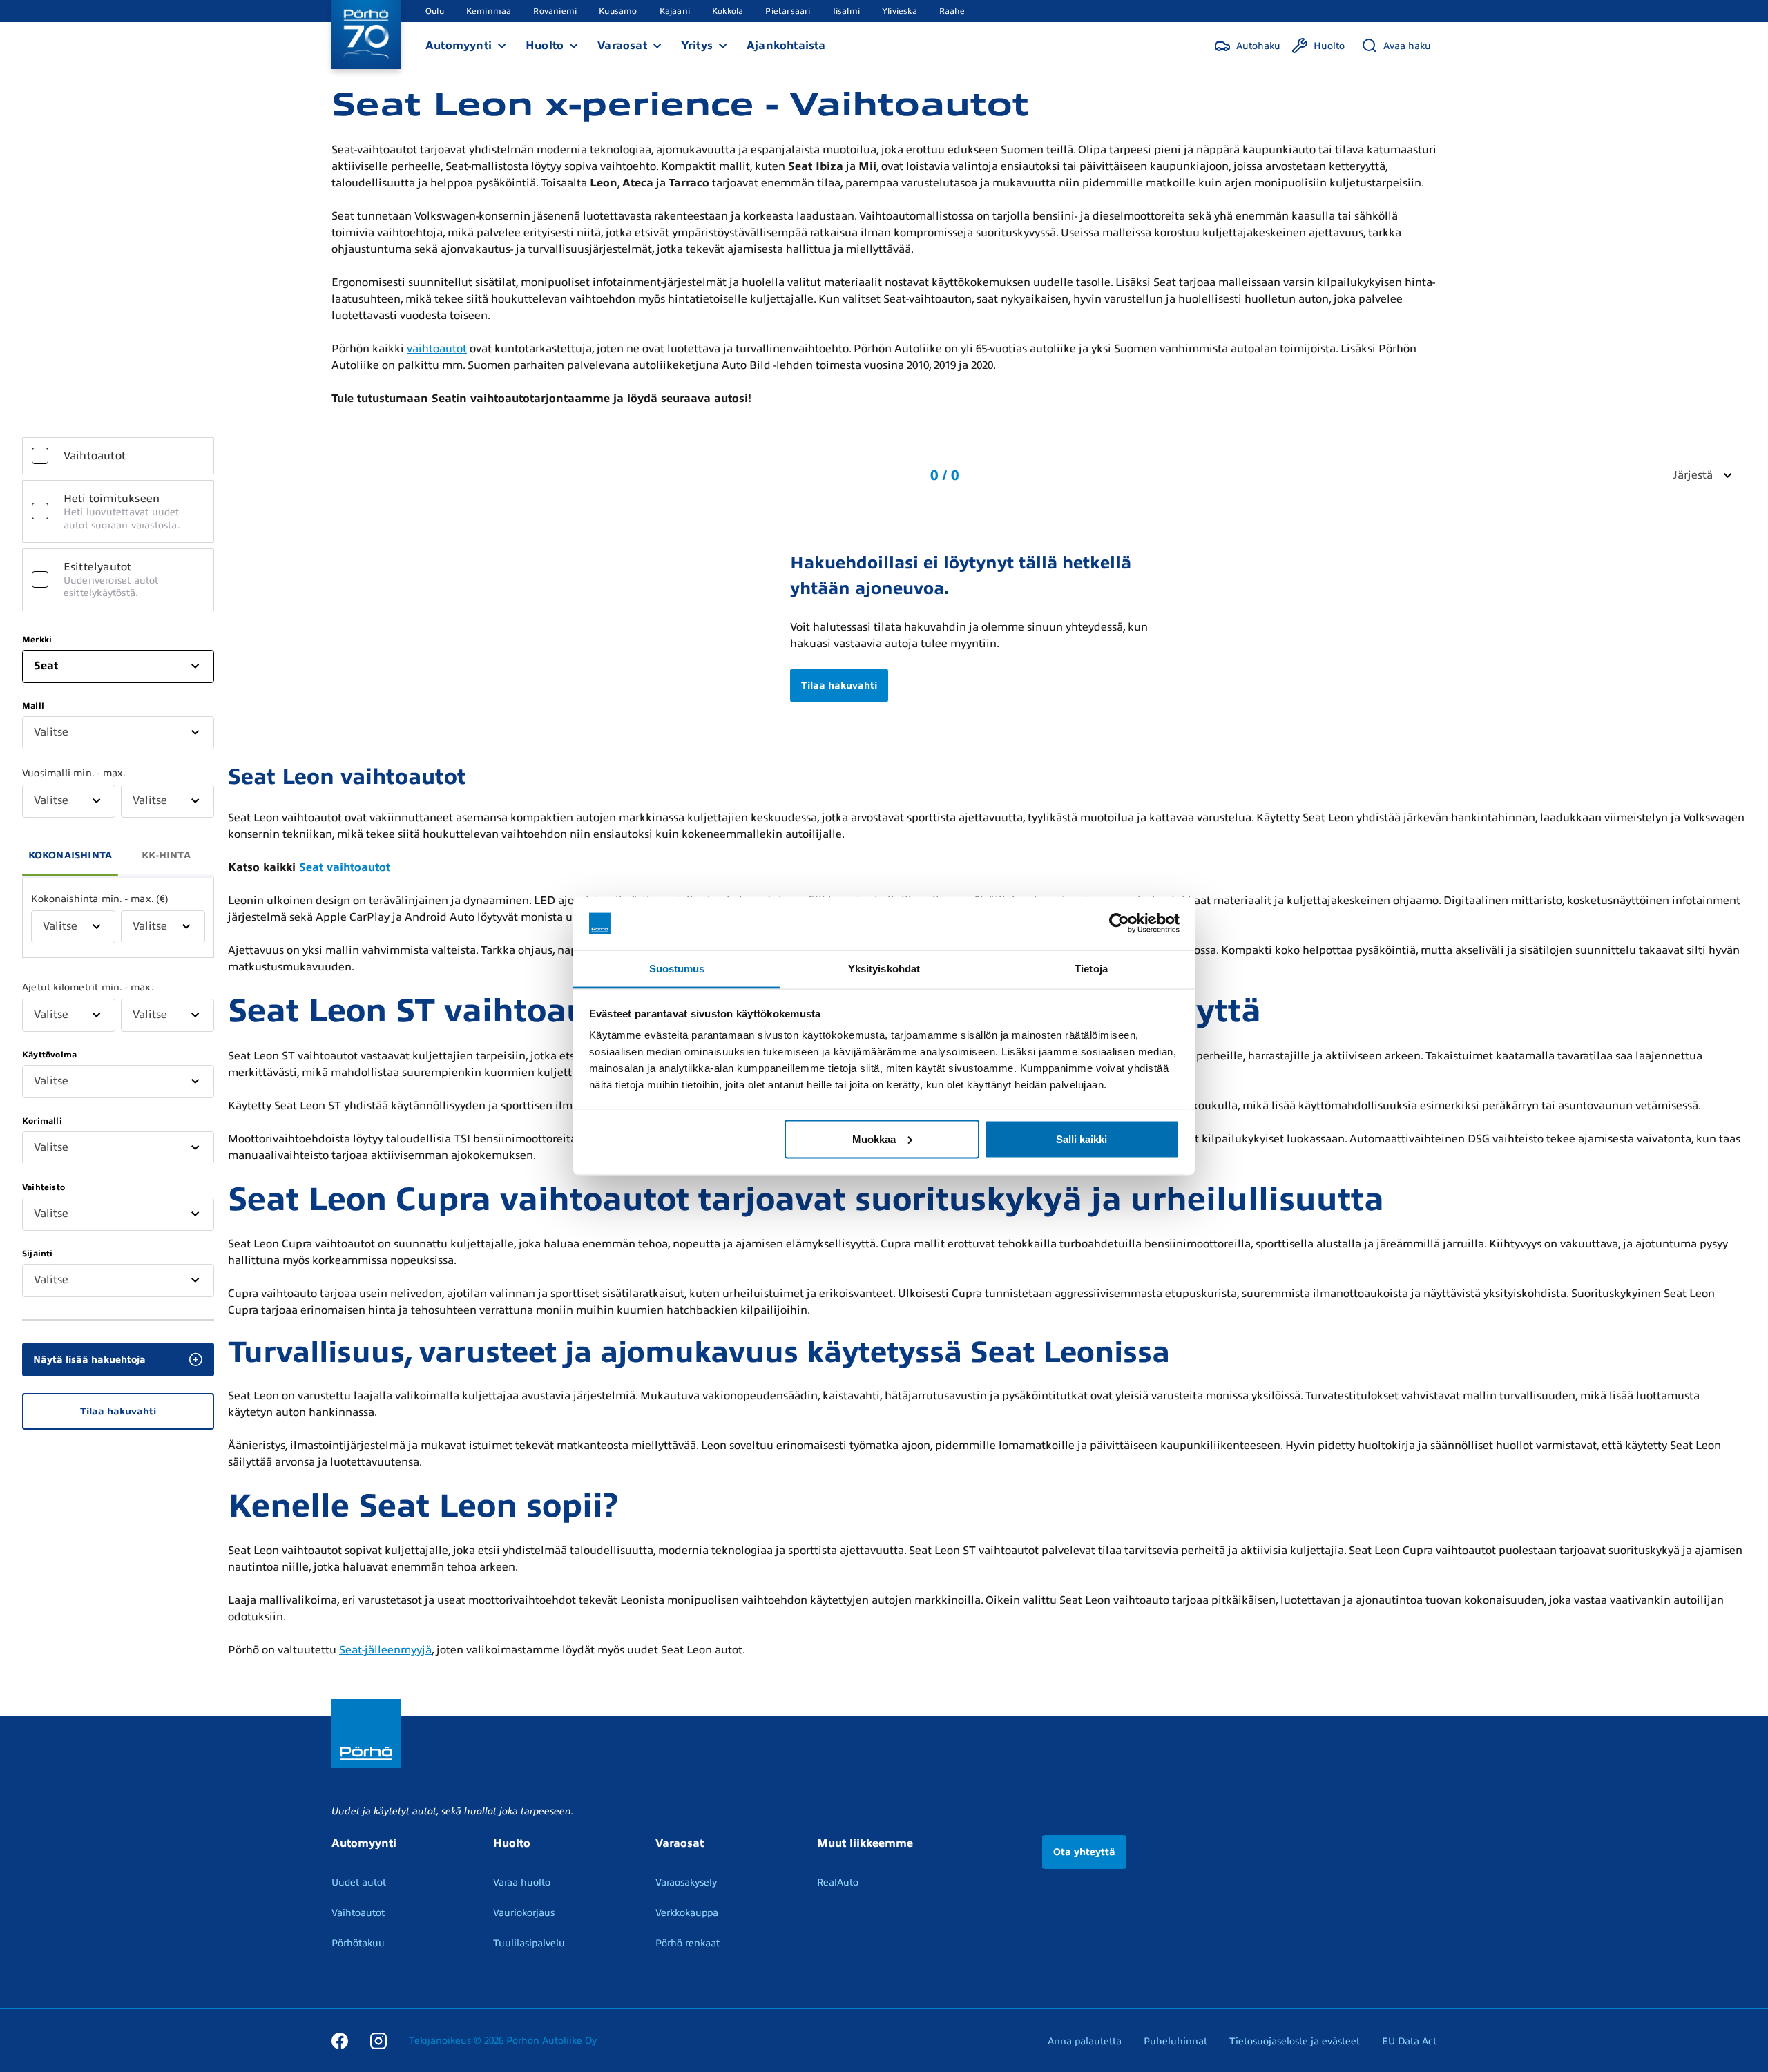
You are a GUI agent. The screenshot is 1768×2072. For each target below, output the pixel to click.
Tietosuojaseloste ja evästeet (1295, 2041)
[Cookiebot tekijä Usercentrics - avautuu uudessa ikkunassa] (1119, 923)
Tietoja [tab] (1091, 968)
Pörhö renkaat (688, 1943)
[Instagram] (378, 2040)
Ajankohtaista (786, 46)
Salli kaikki (1082, 1139)
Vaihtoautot (358, 1913)
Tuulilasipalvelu (529, 1943)
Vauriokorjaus (524, 1913)
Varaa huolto (522, 1882)
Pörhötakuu (358, 1943)
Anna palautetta (1085, 2041)
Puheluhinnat (1175, 2041)
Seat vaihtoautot (345, 867)
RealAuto (838, 1882)
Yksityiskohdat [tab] (884, 968)
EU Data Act (1409, 2041)
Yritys (697, 46)
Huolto (545, 46)
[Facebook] (340, 2040)
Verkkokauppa (687, 1913)
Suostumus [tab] (677, 968)
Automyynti (459, 46)
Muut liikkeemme (865, 1843)
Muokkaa (874, 1139)
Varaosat (622, 46)
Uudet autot (359, 1882)
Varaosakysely (686, 1882)
